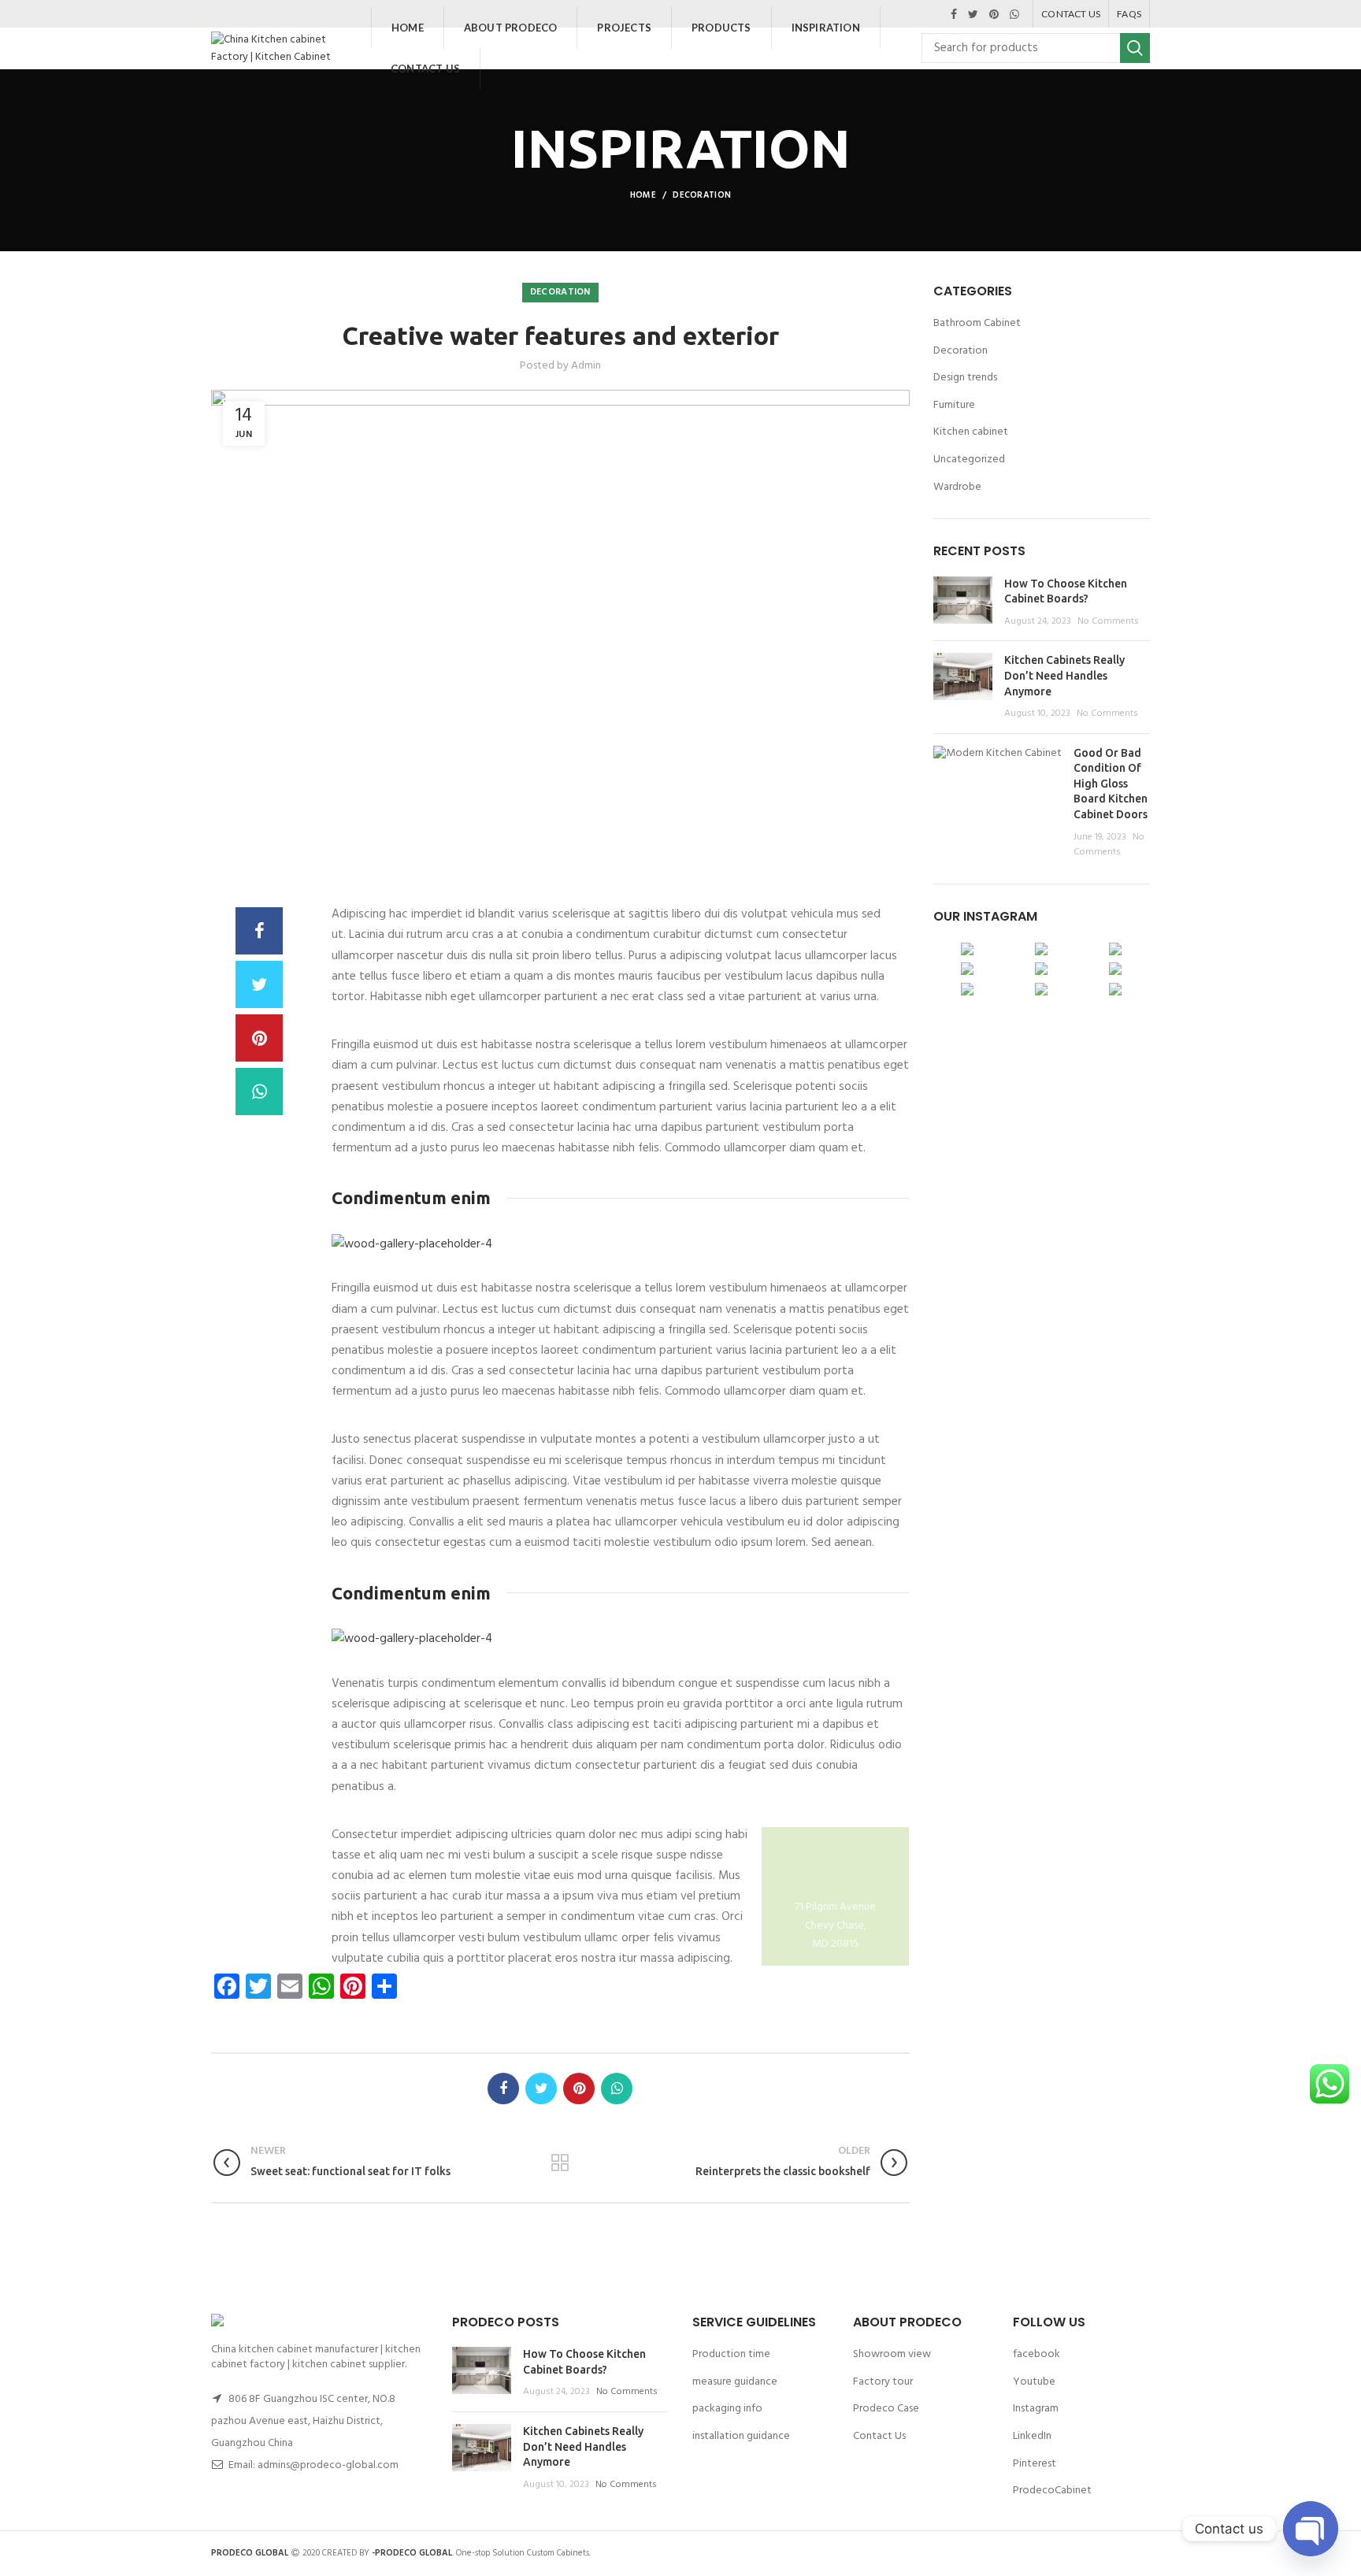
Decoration (702, 195)
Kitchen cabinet (971, 432)
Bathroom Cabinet (977, 324)
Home (643, 195)
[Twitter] (973, 14)
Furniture (954, 406)
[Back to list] (560, 2163)
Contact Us (879, 2436)
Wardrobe (957, 487)
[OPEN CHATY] (1311, 2529)
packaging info (727, 2409)
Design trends (965, 378)
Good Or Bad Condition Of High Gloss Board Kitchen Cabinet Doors (1111, 784)
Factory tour (883, 2382)
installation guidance (741, 2436)
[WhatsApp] (1014, 14)
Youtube (1034, 2382)
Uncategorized (969, 460)
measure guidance (735, 2382)
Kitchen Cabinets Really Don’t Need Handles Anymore (1064, 675)
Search (1135, 48)
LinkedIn (1032, 2436)
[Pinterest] (994, 14)
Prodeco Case (886, 2409)
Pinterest (1035, 2464)
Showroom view (892, 2354)
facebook (1037, 2354)
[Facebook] (954, 14)
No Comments (1108, 621)
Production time (731, 2354)
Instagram (1036, 2409)
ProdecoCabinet (1052, 2491)
